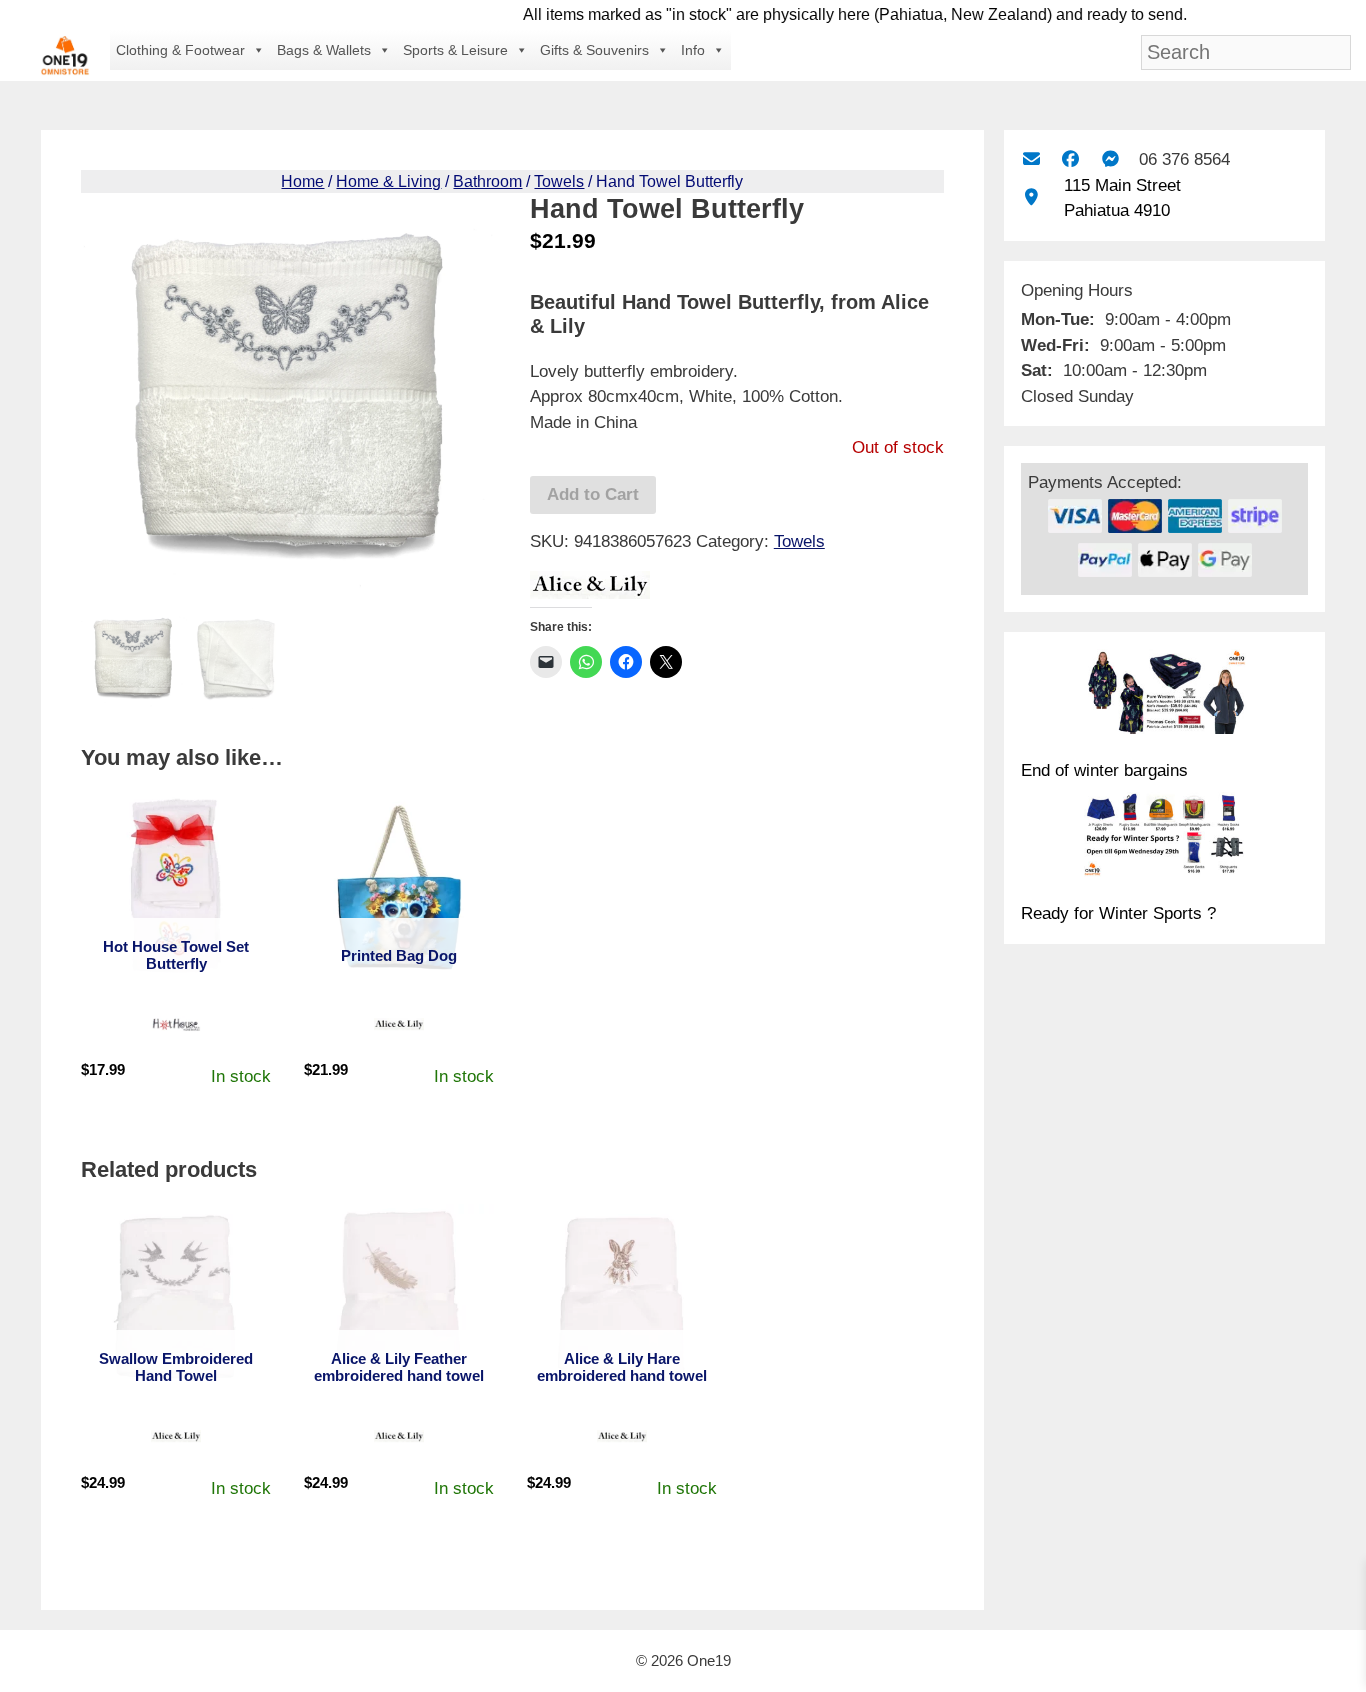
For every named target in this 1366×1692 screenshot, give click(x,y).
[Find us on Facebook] (1070, 159)
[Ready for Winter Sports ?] (1165, 838)
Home (302, 181)
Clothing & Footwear (180, 50)
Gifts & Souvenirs (594, 50)
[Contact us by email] (1031, 159)
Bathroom (487, 181)
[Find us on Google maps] (1031, 197)
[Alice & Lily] (590, 589)
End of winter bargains (1104, 770)
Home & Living (388, 181)
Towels (559, 181)
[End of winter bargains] (1165, 695)
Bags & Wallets (324, 50)
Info (693, 50)
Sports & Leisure (455, 50)
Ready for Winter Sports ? (1118, 913)
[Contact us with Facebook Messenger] (1110, 159)
